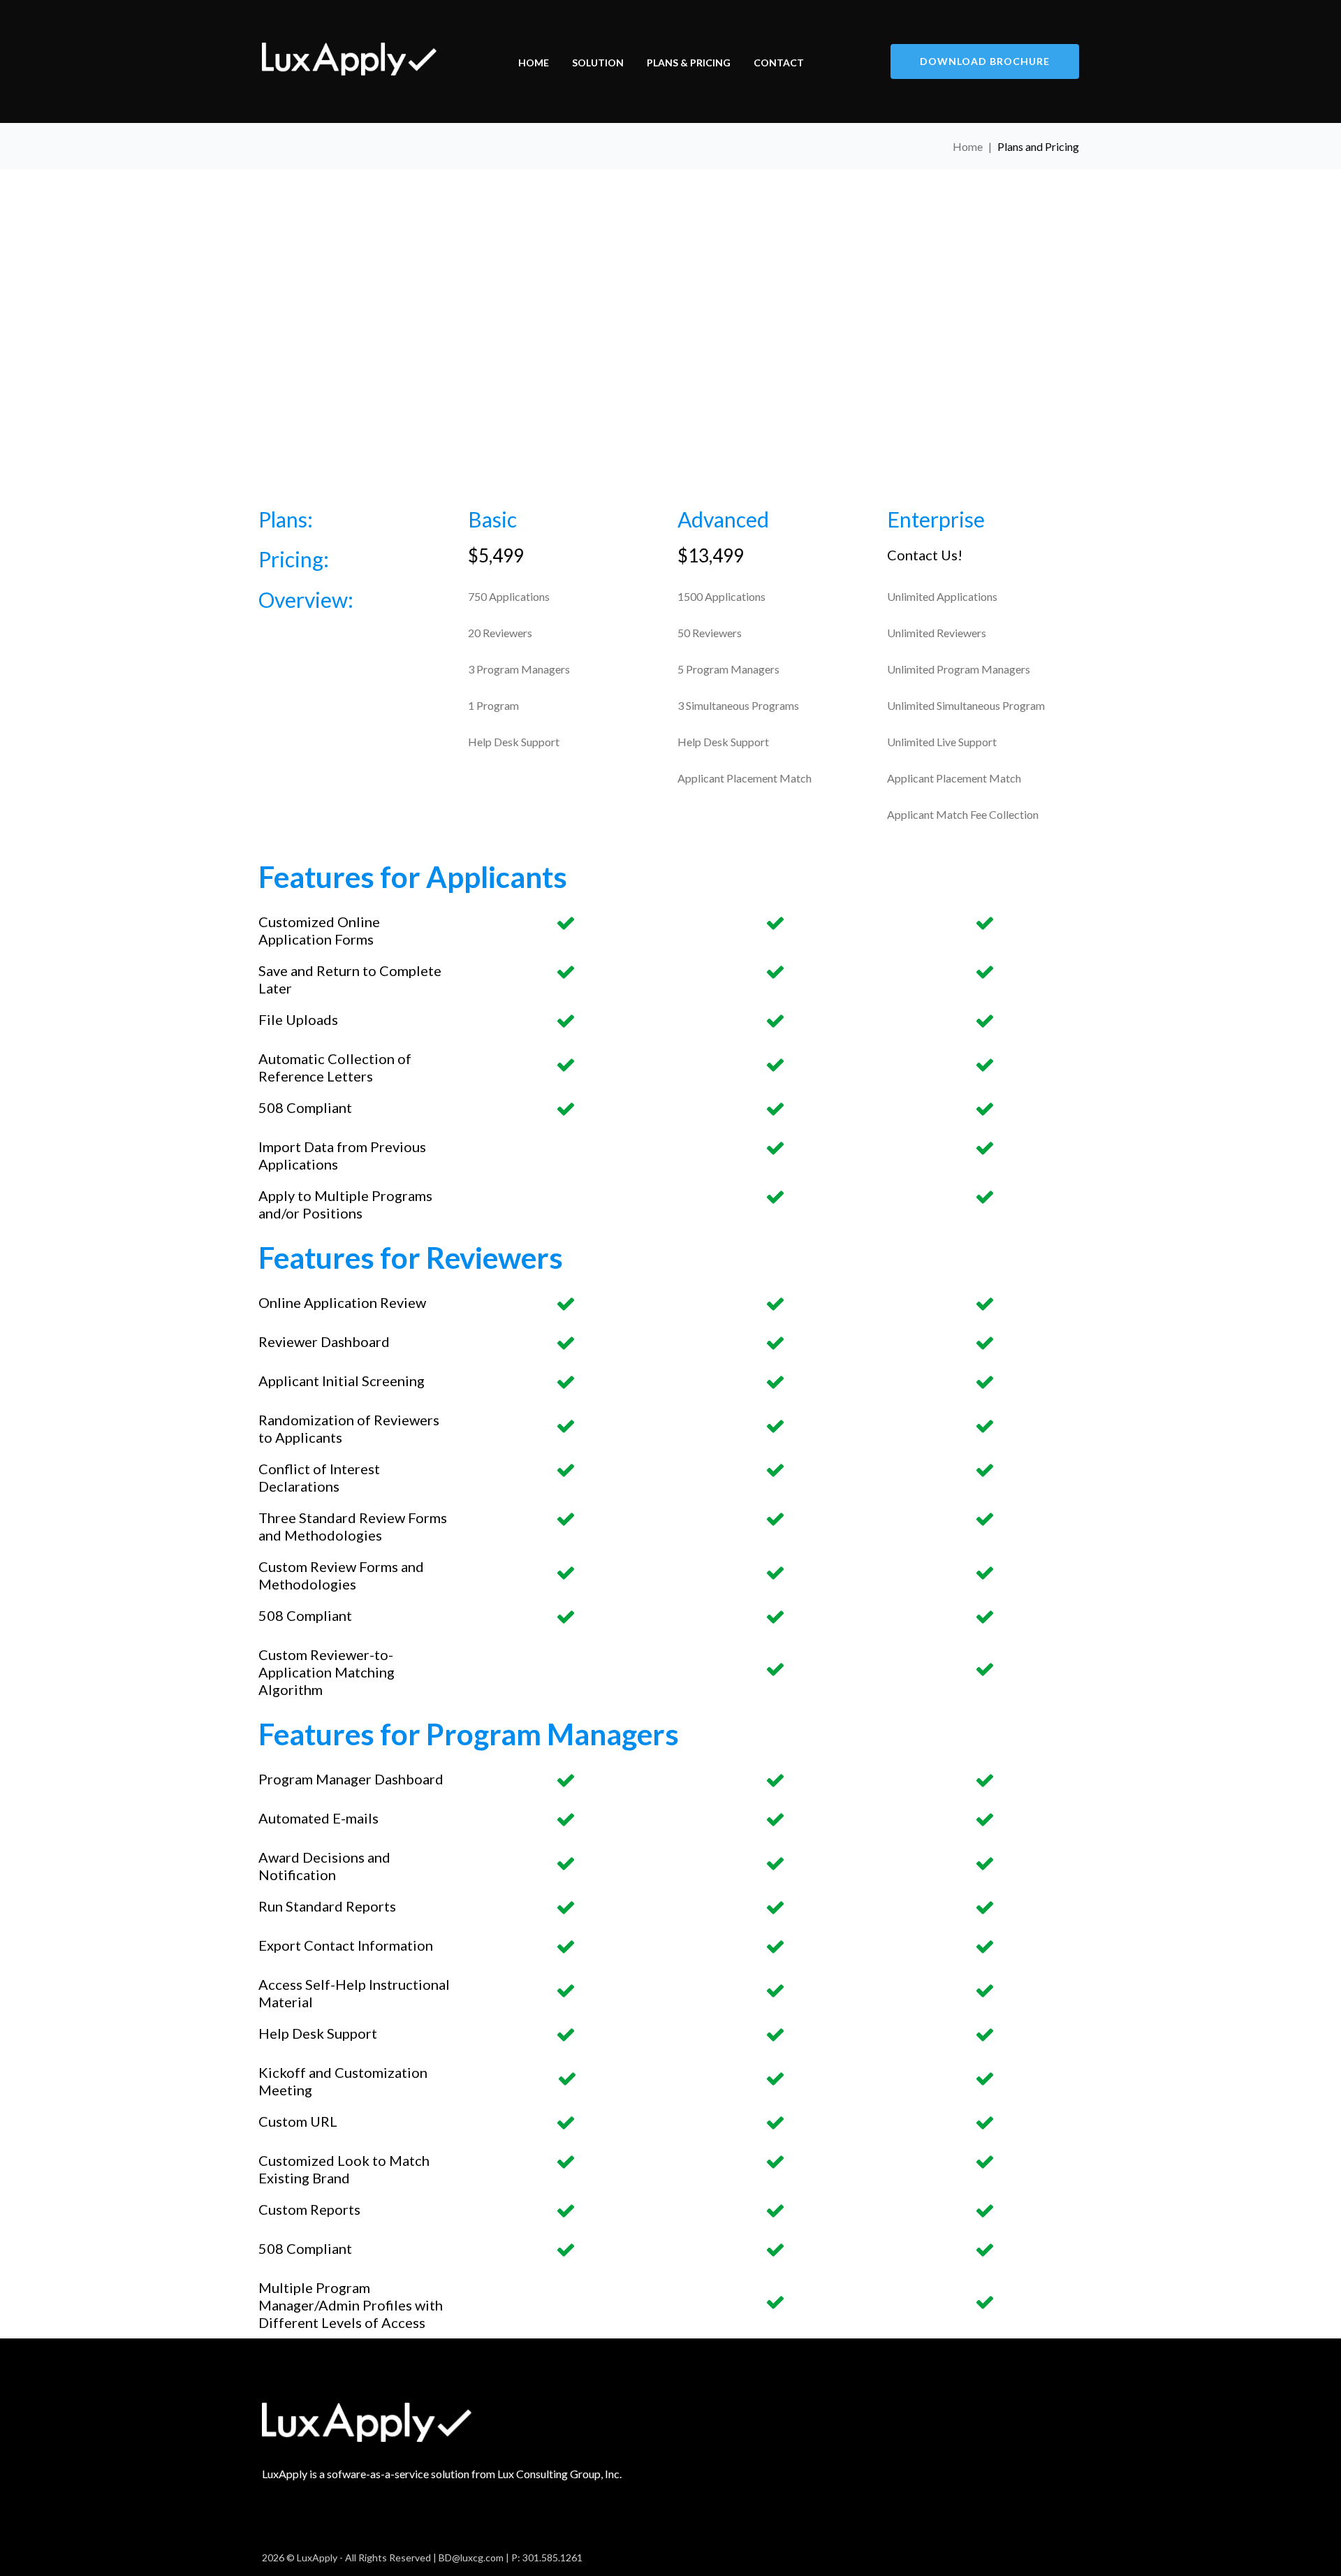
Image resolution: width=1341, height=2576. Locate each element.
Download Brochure (985, 61)
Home (534, 63)
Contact (779, 63)
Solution (598, 63)
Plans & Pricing (689, 63)
